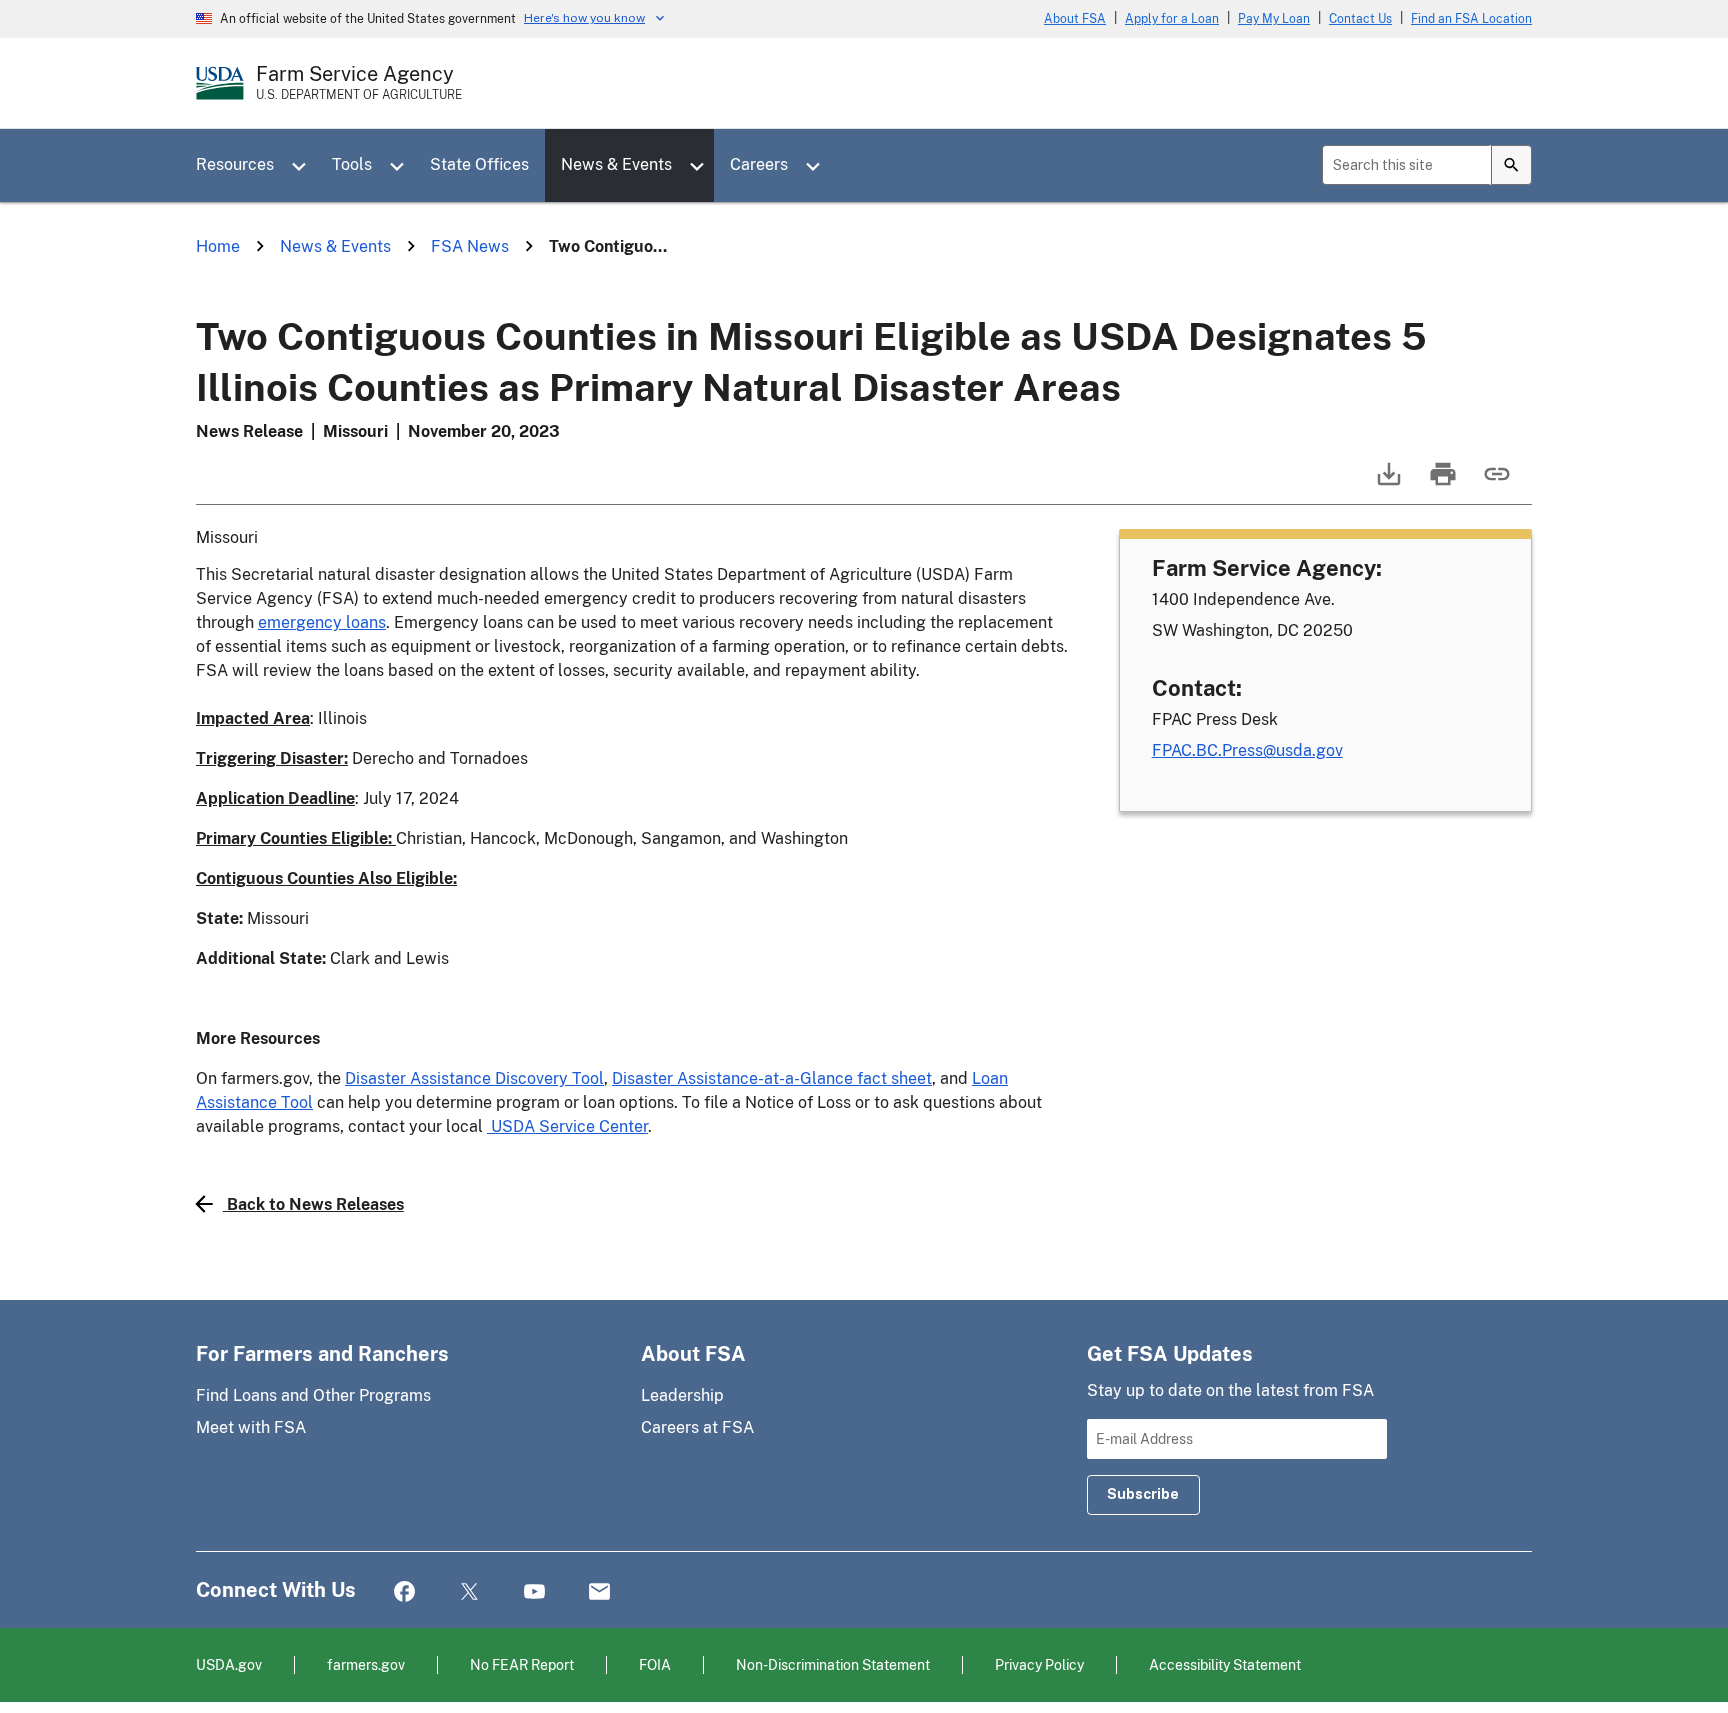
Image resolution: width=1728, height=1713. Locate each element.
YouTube (534, 1592)
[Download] (1387, 483)
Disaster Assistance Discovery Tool (474, 1078)
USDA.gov (229, 1664)
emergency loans (322, 622)
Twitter (469, 1592)
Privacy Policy (1039, 1664)
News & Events (616, 164)
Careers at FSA (697, 1427)
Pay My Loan (1274, 19)
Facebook (404, 1592)
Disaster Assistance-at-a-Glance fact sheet (772, 1078)
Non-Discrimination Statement (833, 1664)
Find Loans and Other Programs (313, 1395)
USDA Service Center (567, 1126)
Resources (235, 164)
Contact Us (1360, 19)
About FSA (1075, 19)
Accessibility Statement (1225, 1664)
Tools (352, 164)
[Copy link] (1495, 483)
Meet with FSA (251, 1427)
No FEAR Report (522, 1664)
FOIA (655, 1664)
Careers (759, 164)
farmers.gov (366, 1664)
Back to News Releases (315, 1204)
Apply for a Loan (1172, 19)
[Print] (1441, 483)
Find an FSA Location (1471, 19)
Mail (599, 1592)
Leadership (682, 1395)
